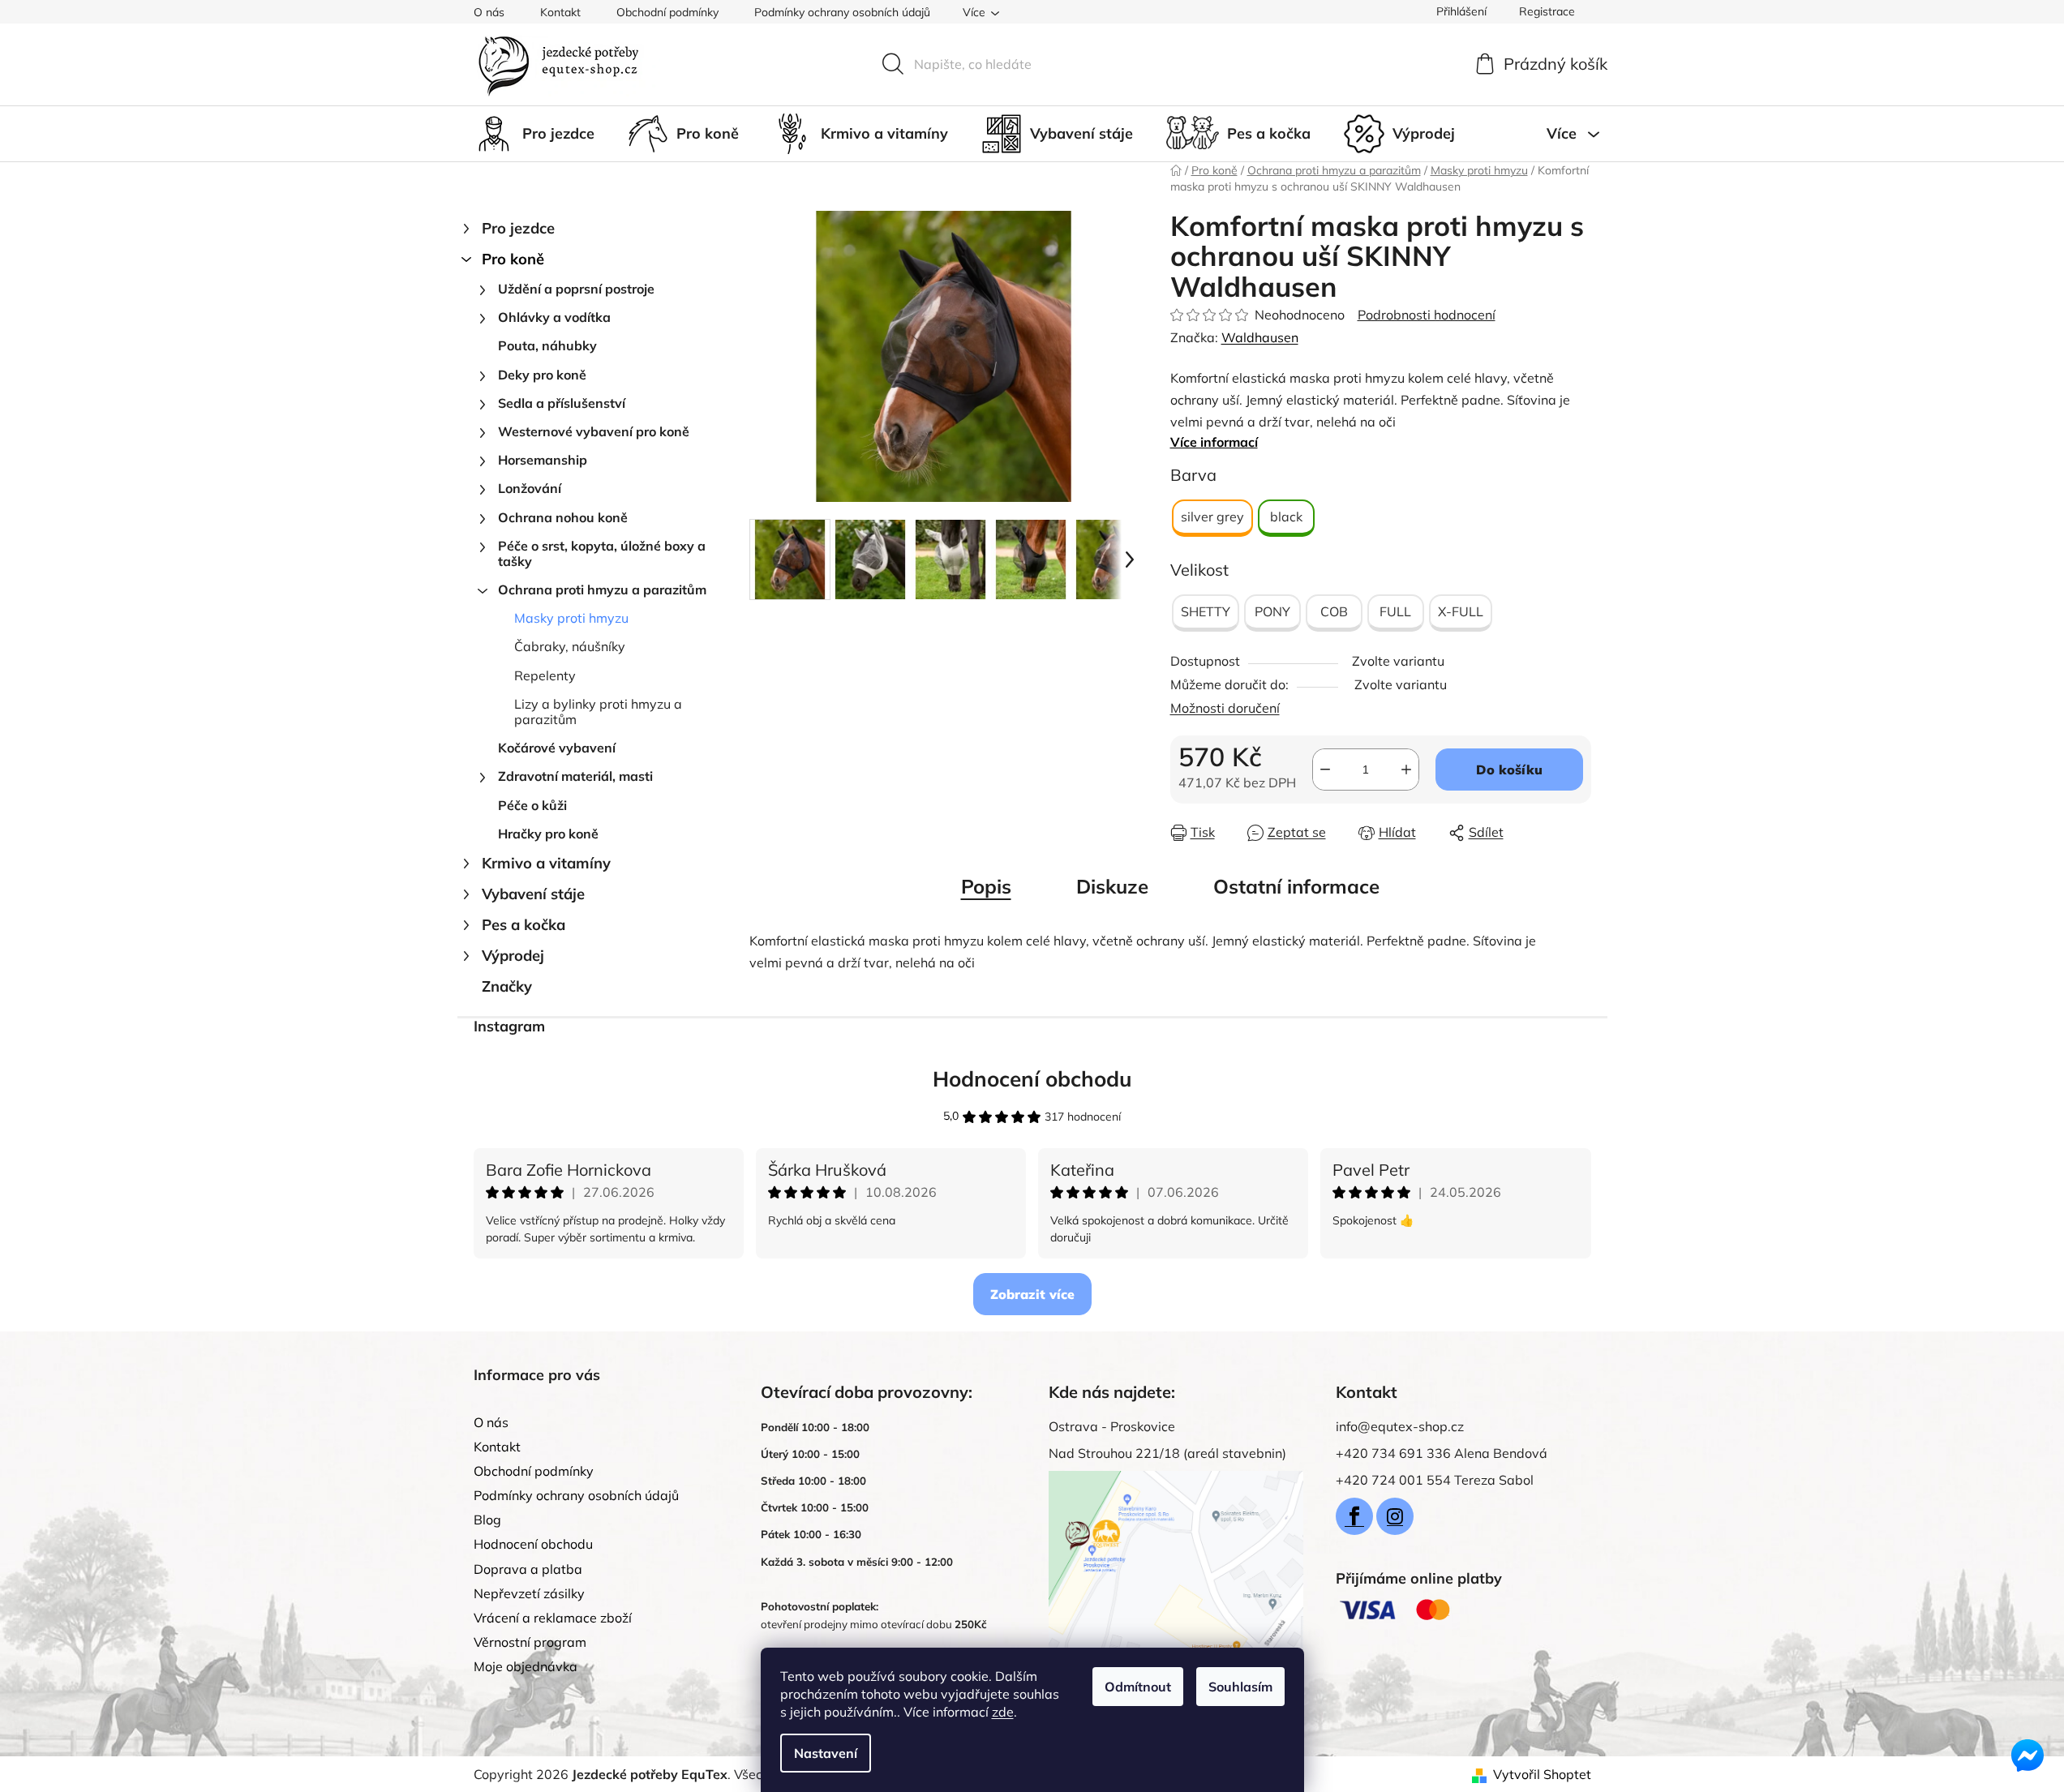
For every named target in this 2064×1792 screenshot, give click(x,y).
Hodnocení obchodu (1032, 1079)
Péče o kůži (532, 805)
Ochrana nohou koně (563, 517)
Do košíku (1509, 770)
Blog (487, 1520)
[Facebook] (1354, 1516)
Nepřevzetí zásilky (529, 1593)
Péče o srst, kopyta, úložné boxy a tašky (602, 553)
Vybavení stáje (533, 894)
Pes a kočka (524, 925)
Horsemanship (543, 460)
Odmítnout (1138, 1687)
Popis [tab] (986, 886)
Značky (507, 986)
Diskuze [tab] (1112, 886)
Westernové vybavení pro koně (594, 431)
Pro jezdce (518, 228)
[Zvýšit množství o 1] (1406, 770)
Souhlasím (1240, 1687)
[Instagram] (1395, 1516)
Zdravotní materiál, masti (575, 776)
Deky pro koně (542, 375)
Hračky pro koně (548, 834)
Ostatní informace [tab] (1296, 886)
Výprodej (513, 956)
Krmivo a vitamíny (546, 863)
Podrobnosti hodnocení (1427, 315)
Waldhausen (1260, 337)
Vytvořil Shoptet (1542, 1774)
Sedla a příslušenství (562, 403)
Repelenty (545, 675)
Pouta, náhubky (547, 345)
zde (1003, 1712)
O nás (489, 12)
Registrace (1547, 11)
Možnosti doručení (1225, 708)
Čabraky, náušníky (570, 646)
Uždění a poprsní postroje (576, 289)
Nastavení (826, 1753)
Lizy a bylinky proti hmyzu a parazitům (598, 712)
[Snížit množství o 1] (1325, 770)
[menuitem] (534, 134)
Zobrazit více (1032, 1294)
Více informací (1214, 442)
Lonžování (530, 488)
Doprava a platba (528, 1569)
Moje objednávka (526, 1666)
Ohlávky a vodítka (554, 317)
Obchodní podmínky (667, 12)
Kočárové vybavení (557, 748)
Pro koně (513, 259)
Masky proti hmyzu (571, 618)
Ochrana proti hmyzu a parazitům (602, 589)
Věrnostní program (530, 1642)
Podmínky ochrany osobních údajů (842, 12)
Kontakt (560, 12)
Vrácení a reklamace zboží (553, 1618)
